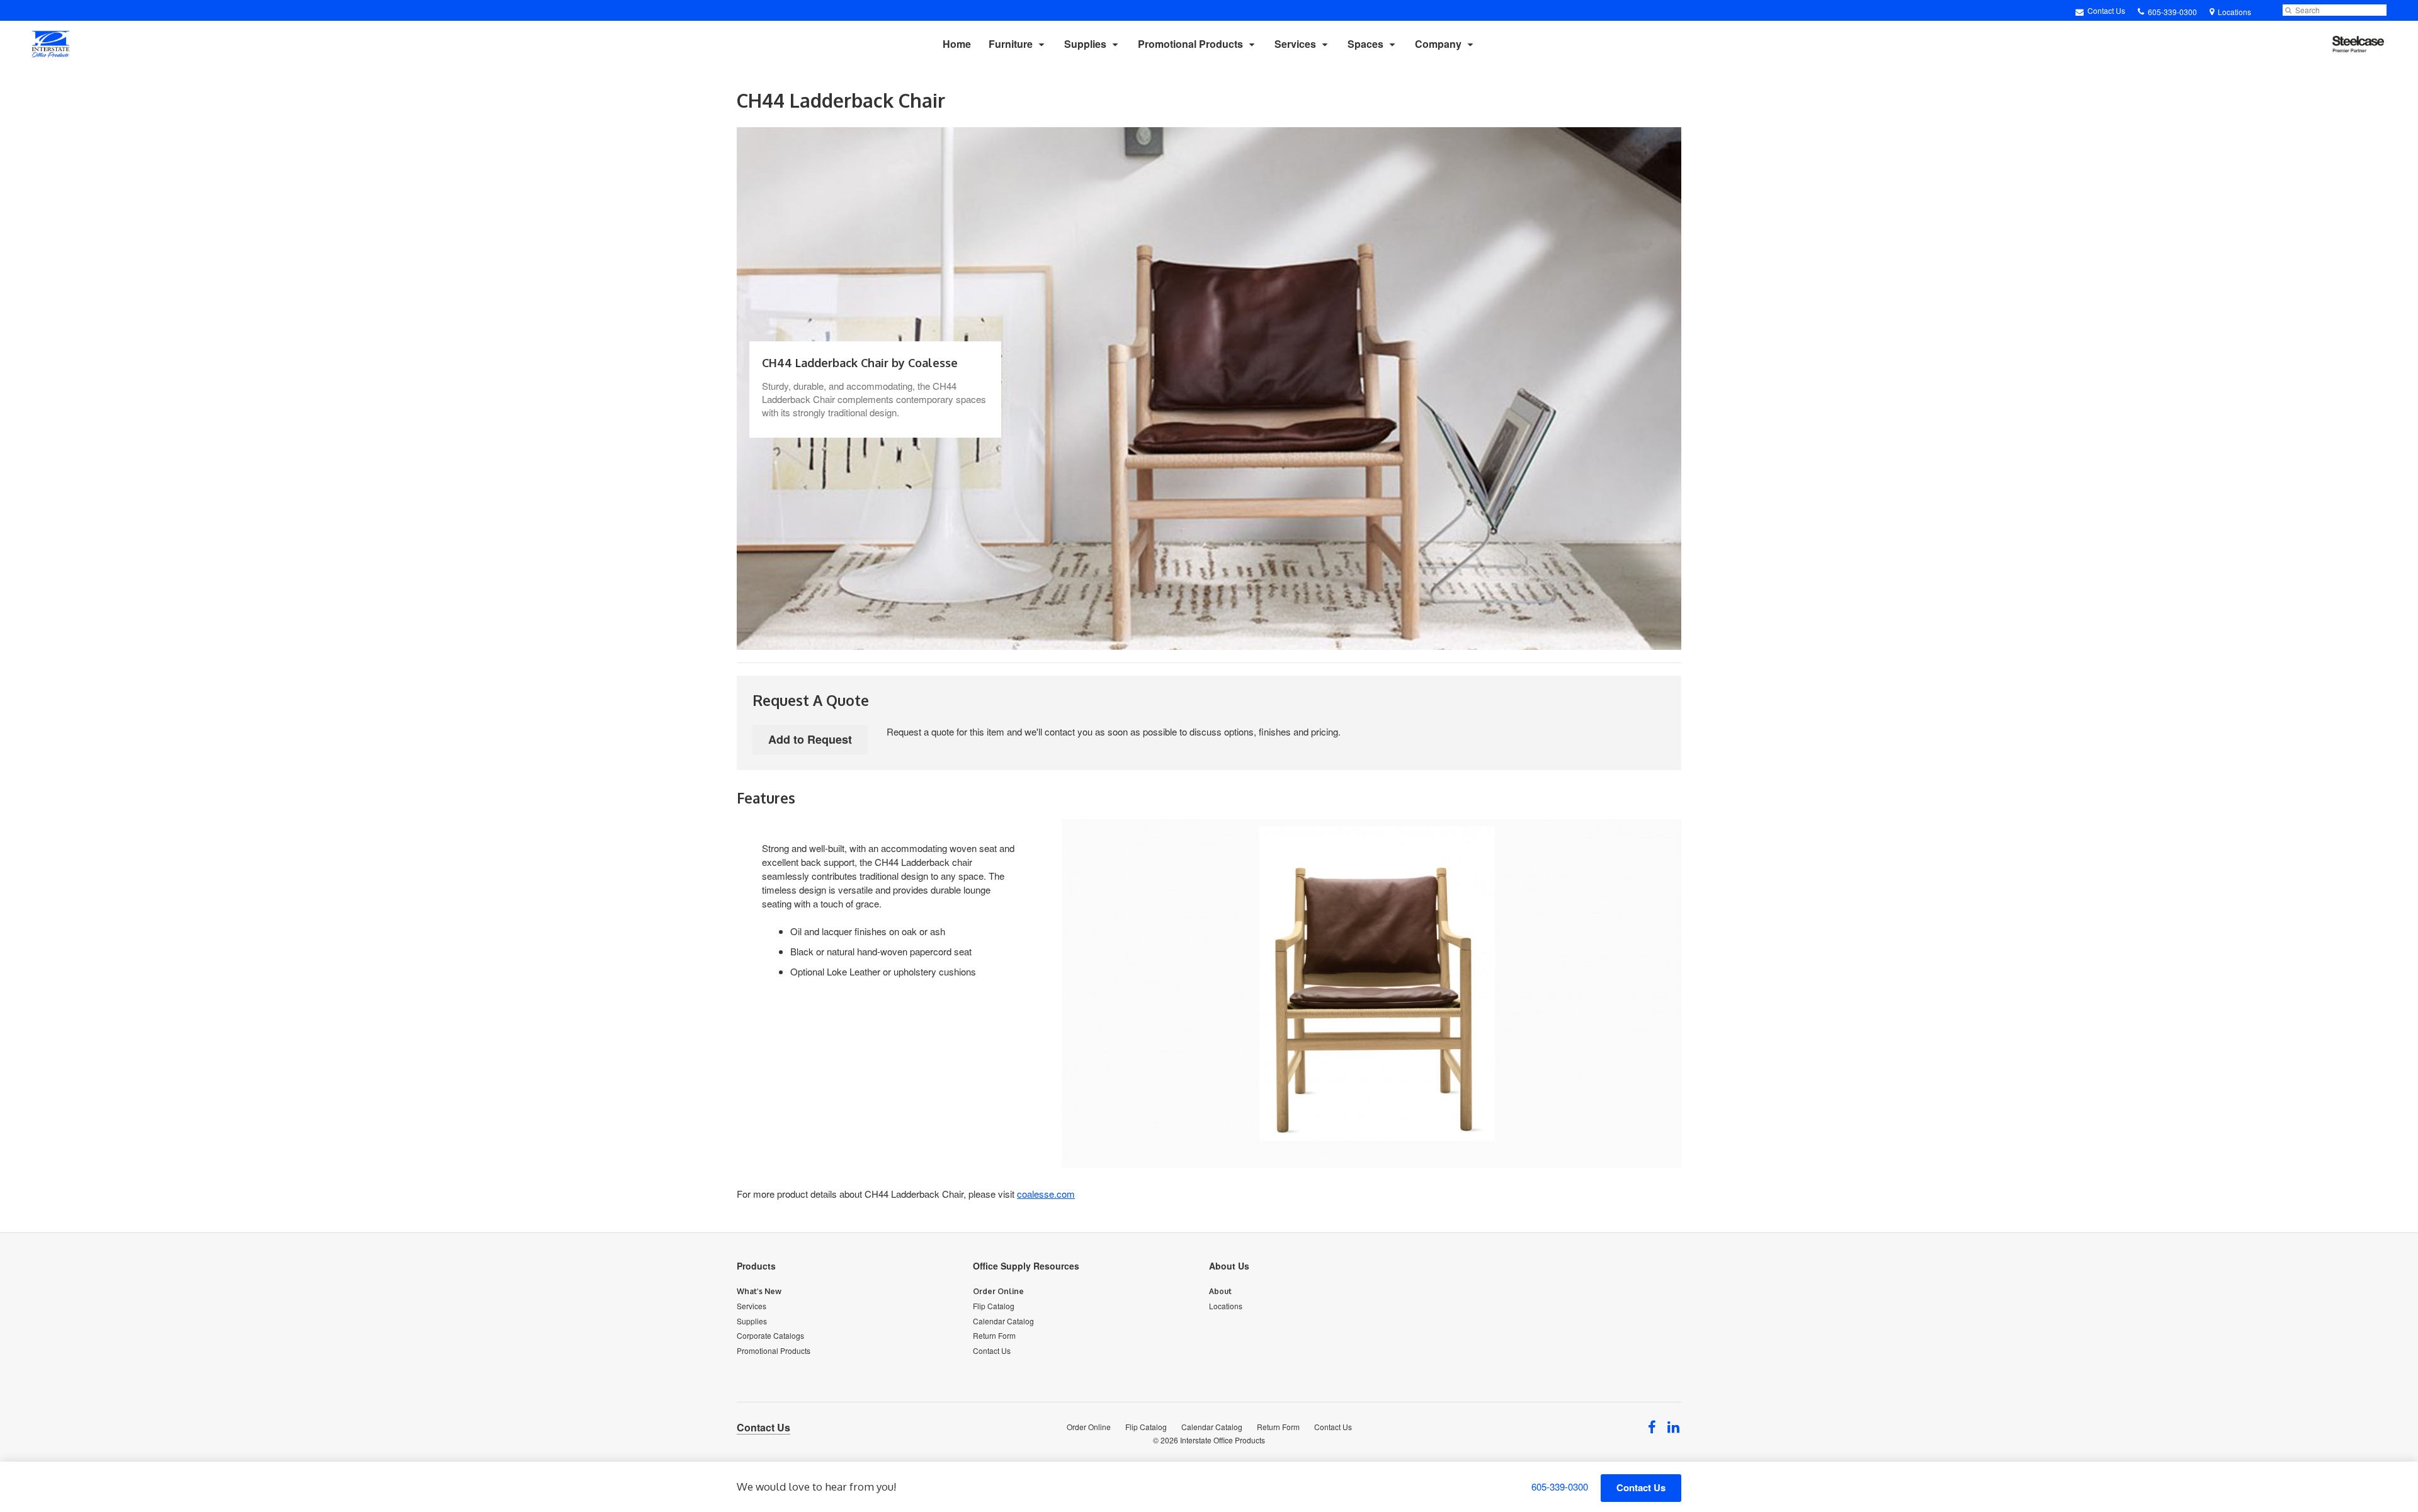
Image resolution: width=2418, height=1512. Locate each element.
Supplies (1085, 44)
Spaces (1365, 44)
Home (957, 44)
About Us (1229, 1266)
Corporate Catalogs (770, 1335)
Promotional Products (1190, 44)
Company (1438, 44)
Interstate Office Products (1223, 1440)
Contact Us (2105, 10)
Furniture (1011, 44)
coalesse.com (1046, 1194)
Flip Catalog (994, 1306)
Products (756, 1266)
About (1220, 1291)
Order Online (998, 1291)
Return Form (994, 1335)
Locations (1226, 1306)
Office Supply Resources (1026, 1266)
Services (1295, 44)
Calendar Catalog (1003, 1321)
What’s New (759, 1291)
